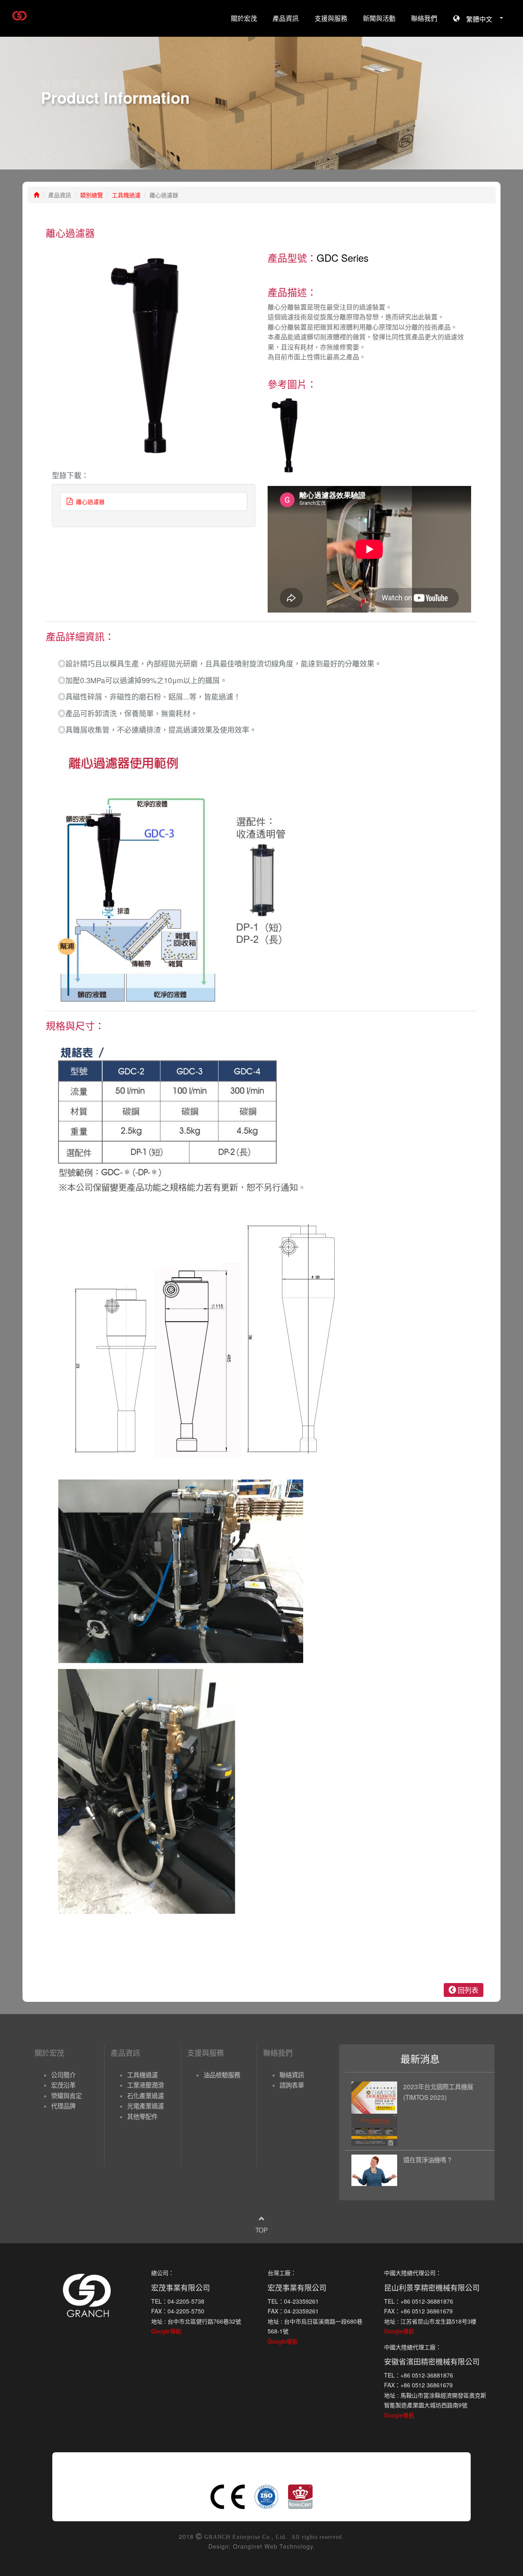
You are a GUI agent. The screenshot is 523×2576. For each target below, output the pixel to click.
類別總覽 (92, 195)
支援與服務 (331, 18)
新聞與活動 (379, 18)
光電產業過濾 (145, 2106)
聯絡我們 (424, 18)
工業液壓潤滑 (145, 2085)
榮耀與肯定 (66, 2095)
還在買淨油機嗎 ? (427, 2159)
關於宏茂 (244, 18)
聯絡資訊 (292, 2075)
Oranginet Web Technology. (274, 2546)
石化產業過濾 (145, 2095)
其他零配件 (142, 2116)
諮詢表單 (292, 2085)
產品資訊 (286, 18)
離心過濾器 (89, 501)
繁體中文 (479, 19)
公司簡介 (63, 2075)
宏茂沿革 (63, 2085)
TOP (261, 2230)
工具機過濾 (126, 195)
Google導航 (166, 2331)
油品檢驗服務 (222, 2075)
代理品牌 (63, 2106)
